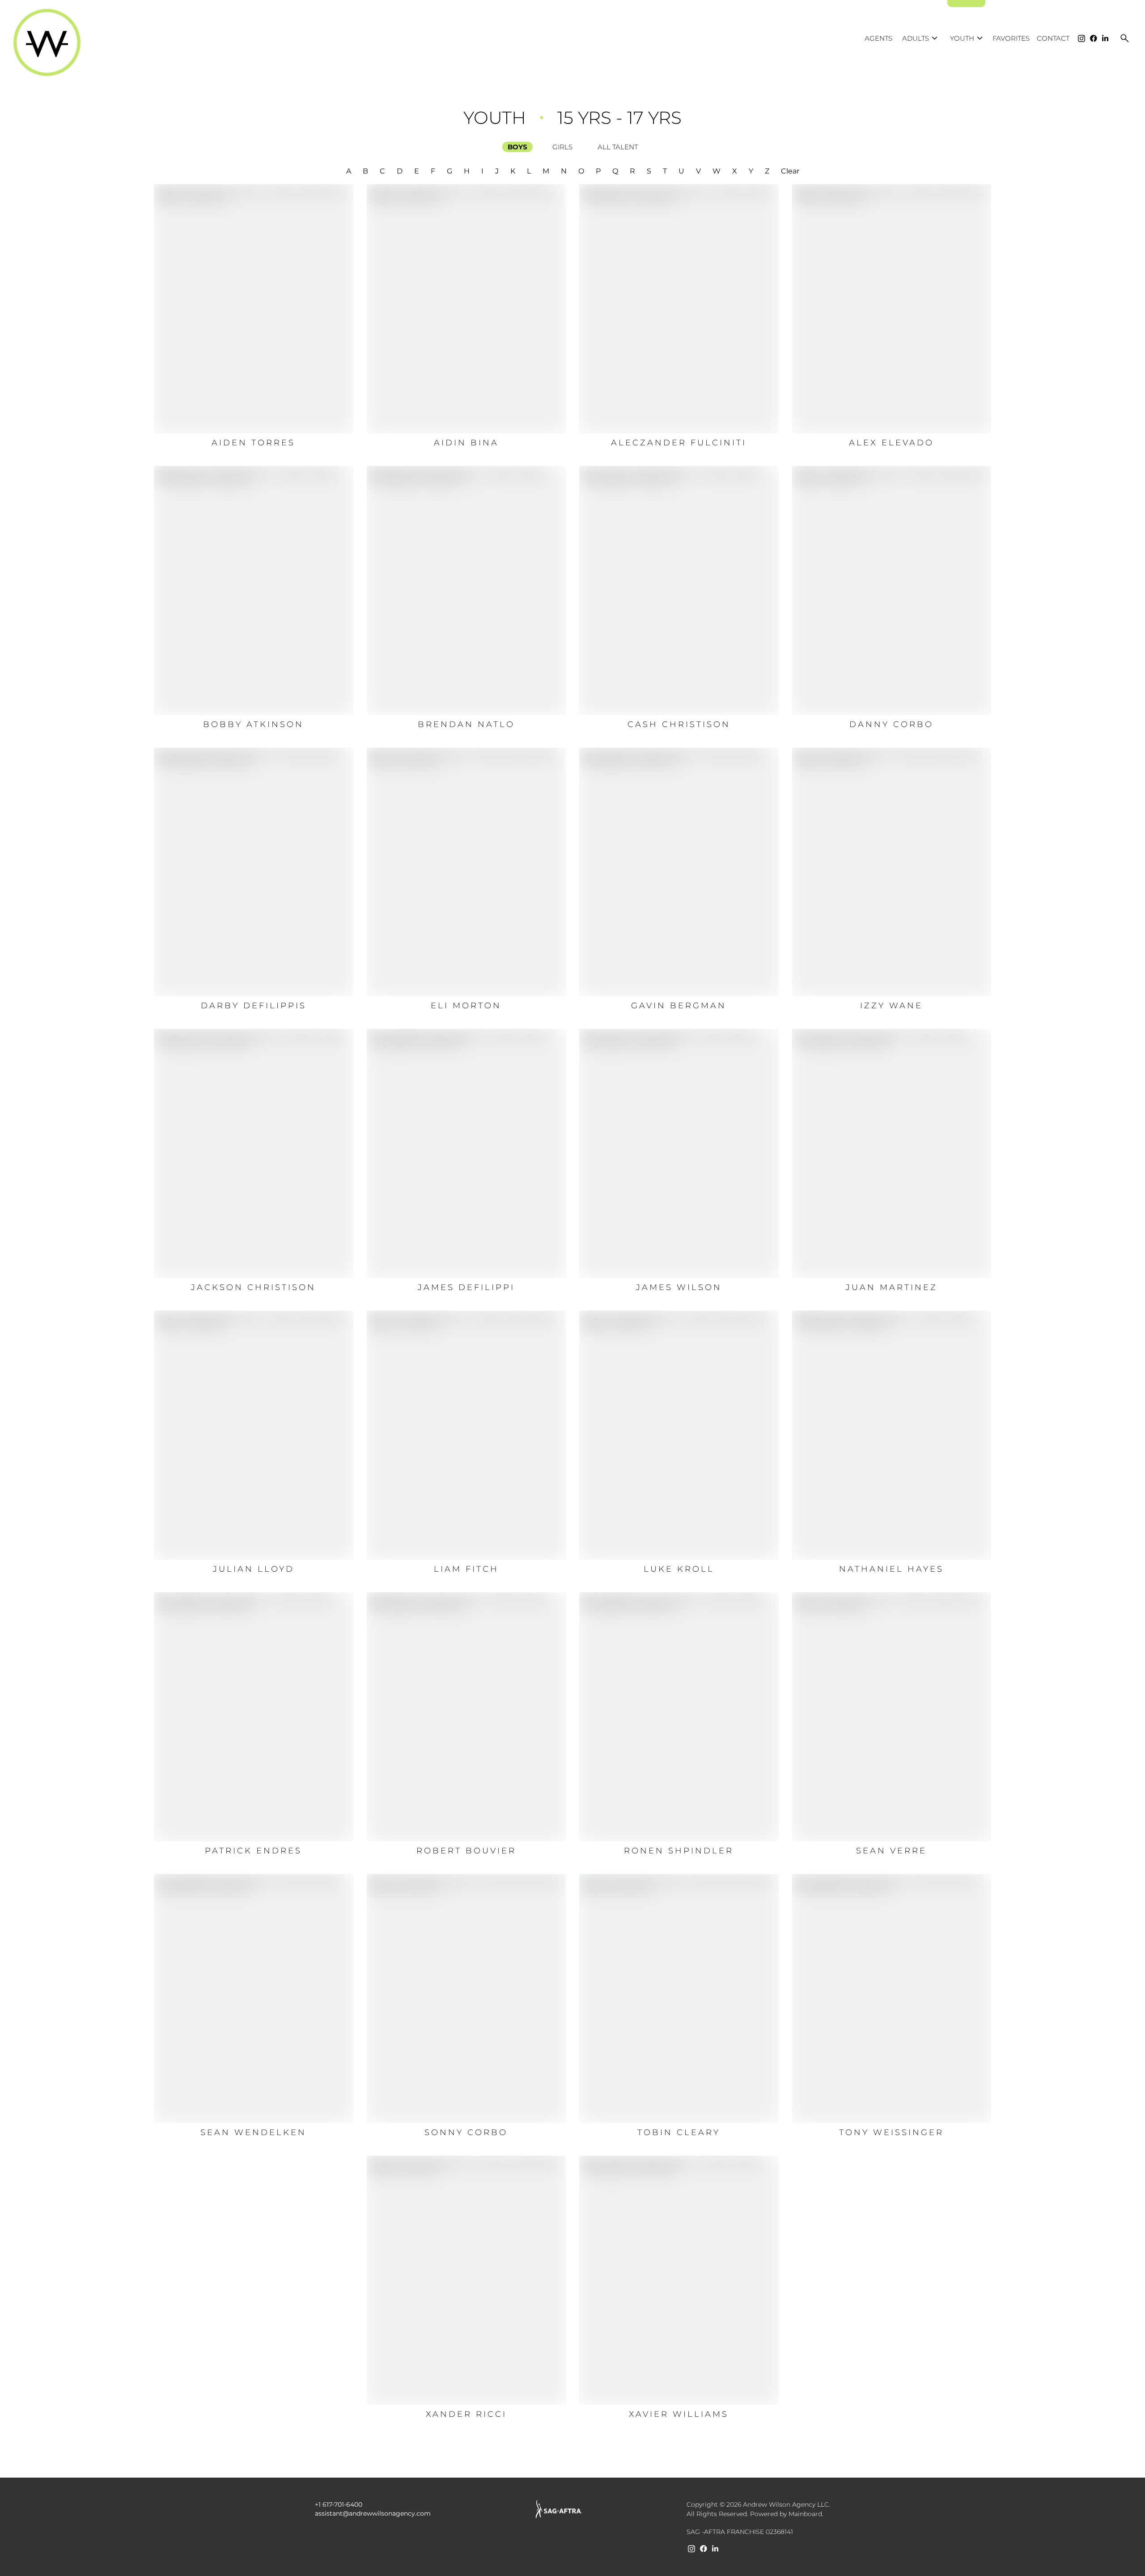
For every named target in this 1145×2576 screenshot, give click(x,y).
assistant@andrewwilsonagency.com (373, 2513)
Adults (921, 38)
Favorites (1011, 38)
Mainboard (805, 2514)
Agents (878, 38)
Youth (968, 38)
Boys (517, 147)
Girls (562, 147)
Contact (1053, 38)
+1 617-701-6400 (339, 2504)
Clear (790, 171)
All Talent (618, 147)
